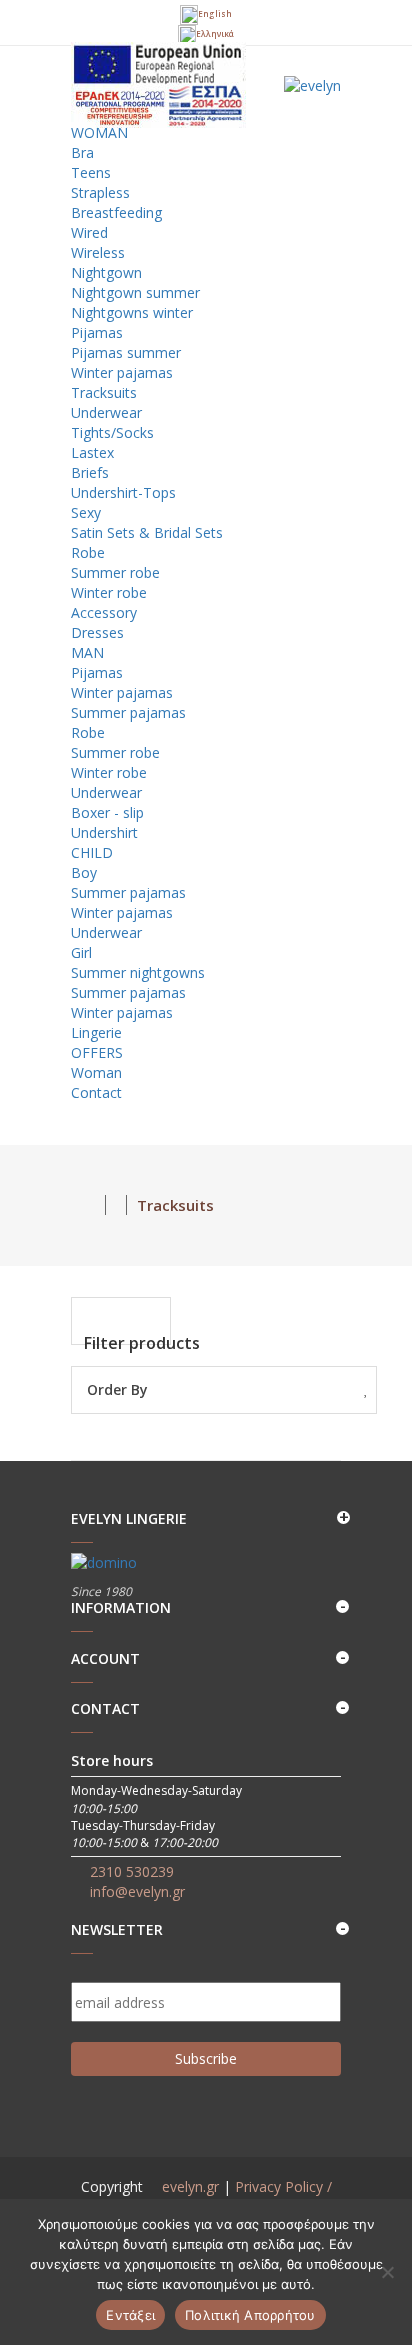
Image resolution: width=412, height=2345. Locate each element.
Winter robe (109, 592)
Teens (91, 172)
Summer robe (115, 572)
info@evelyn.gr (137, 1891)
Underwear (106, 412)
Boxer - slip (107, 812)
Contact (96, 1092)
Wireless (98, 252)
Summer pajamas (128, 712)
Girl (81, 952)
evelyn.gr (190, 2186)
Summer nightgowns (138, 972)
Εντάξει (130, 2315)
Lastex (92, 452)
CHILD (94, 852)
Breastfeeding (116, 212)
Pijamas (97, 332)
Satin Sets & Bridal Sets (147, 532)
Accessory (104, 612)
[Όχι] (387, 2272)
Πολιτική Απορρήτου (250, 2315)
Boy (84, 872)
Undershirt (104, 832)
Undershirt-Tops (123, 492)
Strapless (100, 192)
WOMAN (101, 132)
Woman (96, 1072)
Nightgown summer (135, 292)
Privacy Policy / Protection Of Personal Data (223, 2196)
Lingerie (96, 1032)
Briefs (90, 472)
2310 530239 (132, 1871)
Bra (82, 152)
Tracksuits (104, 392)
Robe (88, 552)
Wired (89, 232)
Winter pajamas (122, 372)
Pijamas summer (126, 352)
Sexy (86, 512)
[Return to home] (88, 1205)
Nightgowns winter (132, 312)
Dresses (97, 632)
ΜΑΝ (89, 652)
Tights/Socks (112, 432)
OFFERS (99, 1052)
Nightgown (106, 272)
